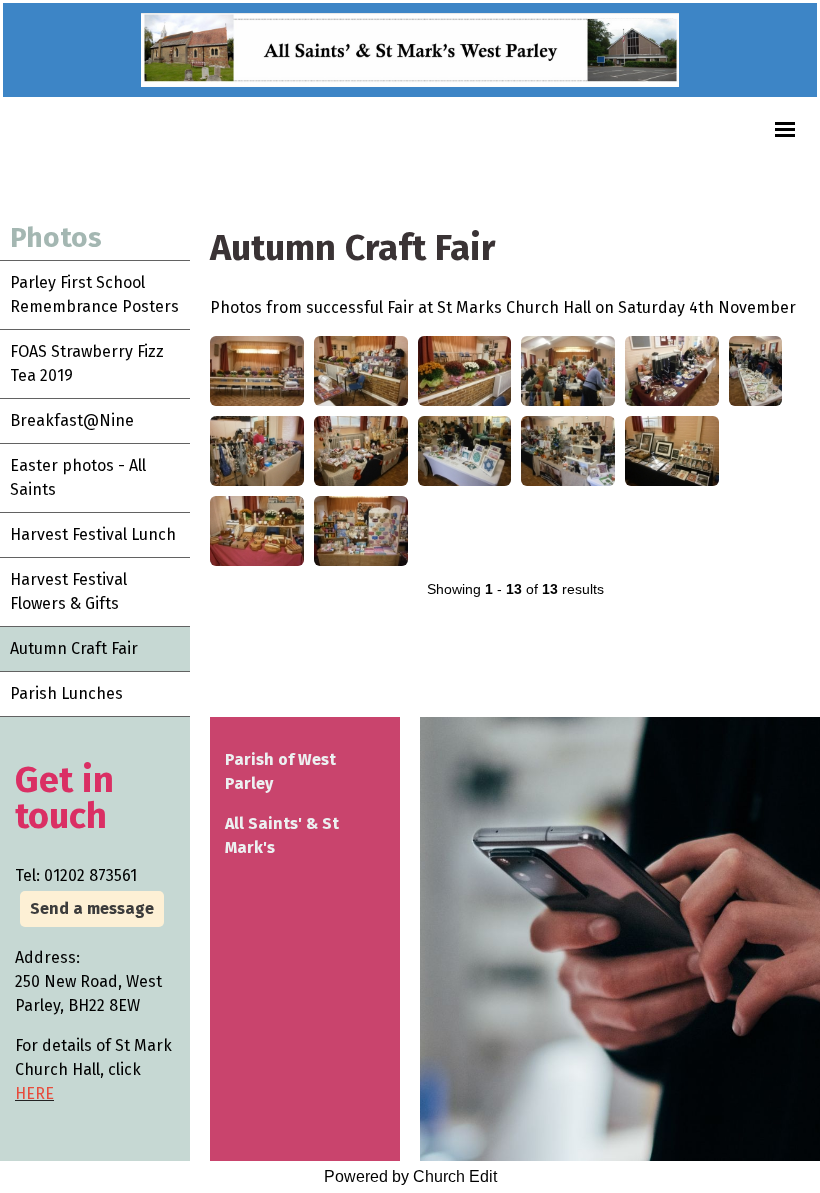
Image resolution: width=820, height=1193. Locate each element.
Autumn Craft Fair (74, 648)
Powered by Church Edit (410, 1176)
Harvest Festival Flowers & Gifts (68, 591)
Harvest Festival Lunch (93, 534)
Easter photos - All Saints (78, 477)
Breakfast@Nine (72, 420)
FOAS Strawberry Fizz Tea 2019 (87, 363)
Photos (56, 237)
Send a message (92, 908)
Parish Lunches (66, 693)
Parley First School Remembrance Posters (94, 294)
